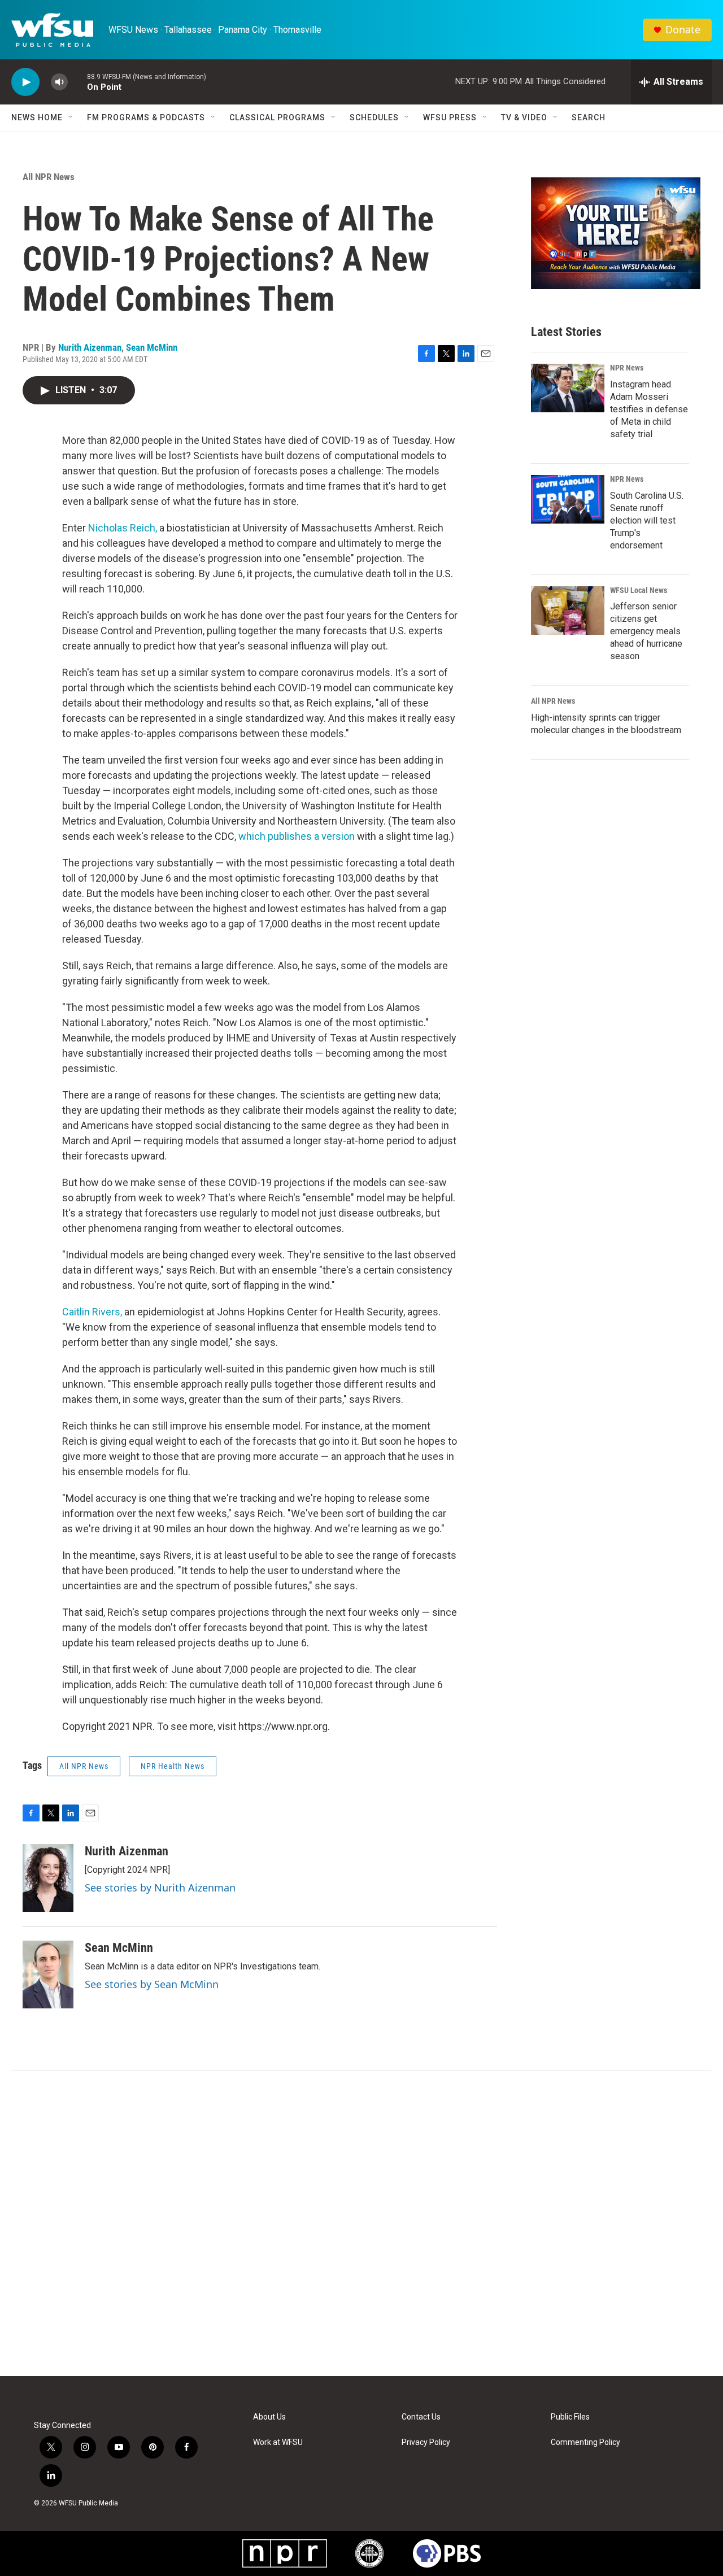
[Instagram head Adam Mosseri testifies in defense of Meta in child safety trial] (568, 388)
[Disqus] (361, 2224)
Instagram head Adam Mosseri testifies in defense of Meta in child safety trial (649, 409)
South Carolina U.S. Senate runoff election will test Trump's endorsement (647, 520)
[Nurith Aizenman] (48, 1878)
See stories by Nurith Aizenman (160, 1888)
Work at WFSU (278, 2442)
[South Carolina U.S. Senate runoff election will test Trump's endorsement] (568, 499)
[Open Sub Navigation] (71, 117)
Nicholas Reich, (124, 528)
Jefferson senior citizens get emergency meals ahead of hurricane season (646, 631)
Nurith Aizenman (90, 347)
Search (589, 117)
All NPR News (49, 177)
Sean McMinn (152, 347)
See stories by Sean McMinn (152, 1984)
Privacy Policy (426, 2442)
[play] (25, 82)
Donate (683, 30)
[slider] (77, 82)
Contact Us (421, 2417)
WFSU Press (450, 117)
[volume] (59, 82)
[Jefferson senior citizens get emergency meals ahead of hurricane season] (568, 611)
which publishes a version (297, 836)
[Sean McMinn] (48, 1975)
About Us (269, 2417)
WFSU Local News (639, 590)
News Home (37, 117)
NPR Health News (173, 1766)
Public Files (570, 2417)
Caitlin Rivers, (93, 1312)
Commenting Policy (585, 2442)
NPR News (627, 368)
